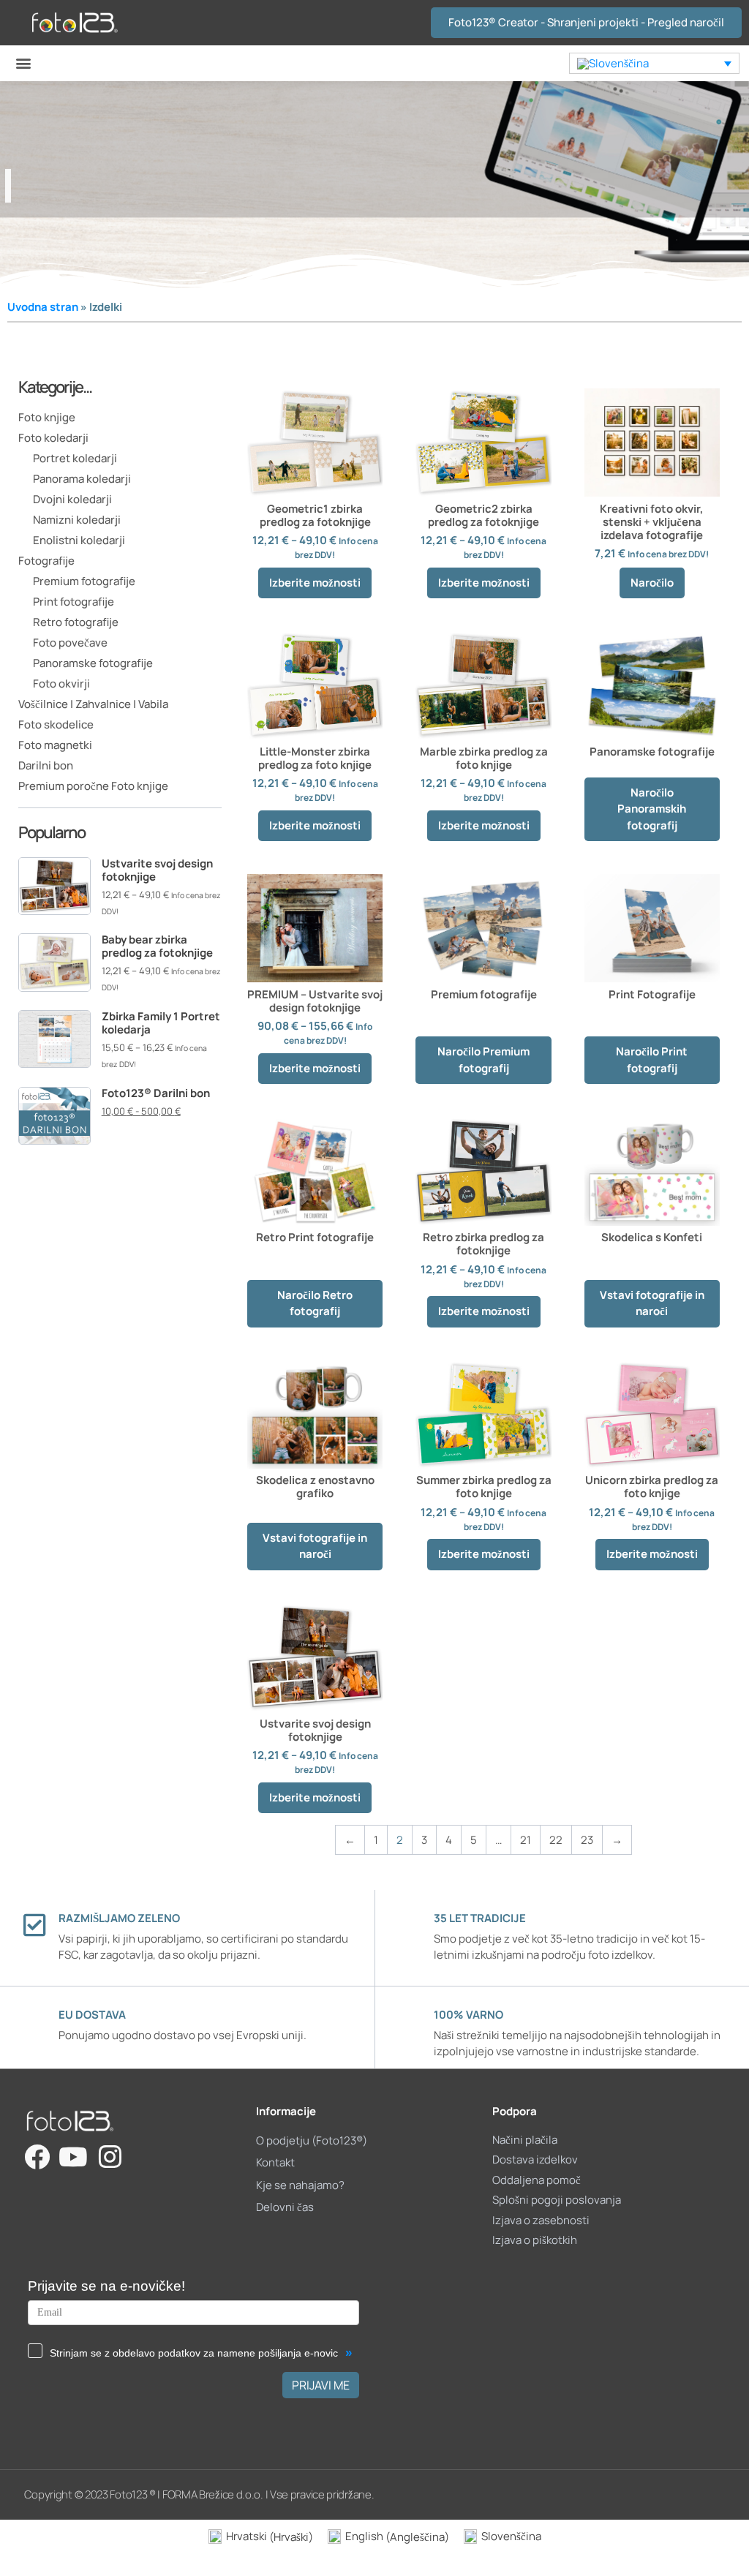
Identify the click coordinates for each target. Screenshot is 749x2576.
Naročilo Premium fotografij (483, 1060)
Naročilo (652, 583)
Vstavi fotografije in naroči (652, 1303)
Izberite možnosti (315, 583)
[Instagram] (110, 2157)
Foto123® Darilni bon (156, 1093)
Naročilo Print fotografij (652, 1060)
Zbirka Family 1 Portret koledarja (161, 1023)
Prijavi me (321, 2385)
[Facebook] (37, 2157)
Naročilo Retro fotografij (315, 1303)
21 (526, 1840)
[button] (23, 63)
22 (556, 1840)
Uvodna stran (43, 307)
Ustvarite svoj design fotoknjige (157, 870)
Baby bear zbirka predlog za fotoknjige (157, 946)
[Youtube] (74, 2157)
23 (587, 1840)
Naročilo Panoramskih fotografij (652, 809)
